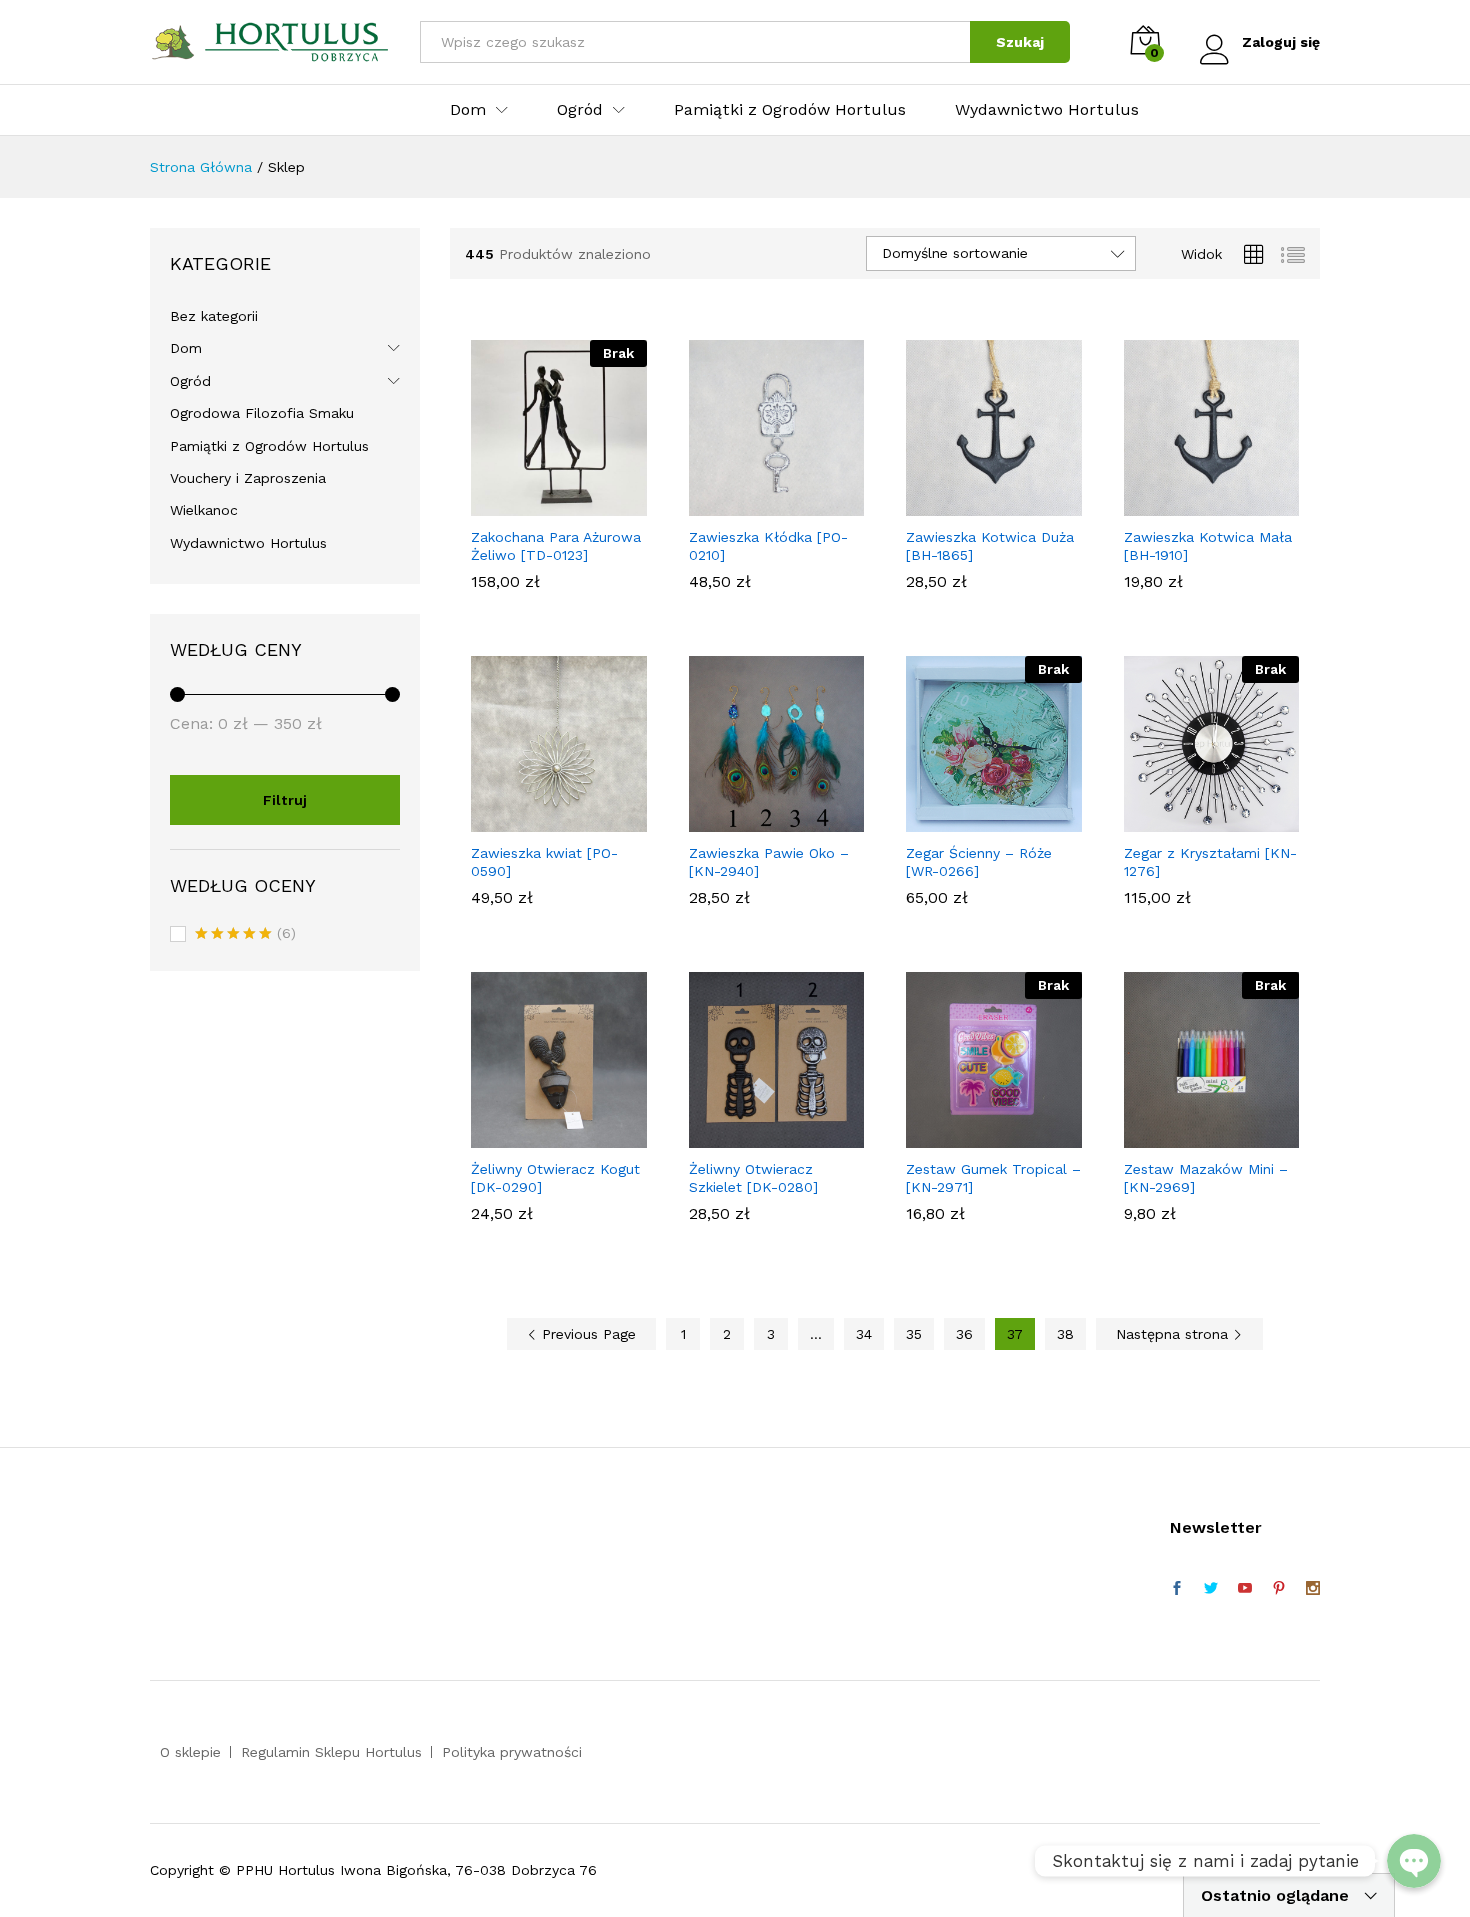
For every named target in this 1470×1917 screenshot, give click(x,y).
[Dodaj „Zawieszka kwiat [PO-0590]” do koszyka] (536, 820)
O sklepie (190, 1752)
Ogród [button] (580, 110)
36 (964, 1334)
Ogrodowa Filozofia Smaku (262, 413)
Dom (186, 348)
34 (864, 1334)
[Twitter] (1211, 1589)
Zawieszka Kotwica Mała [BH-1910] (1208, 546)
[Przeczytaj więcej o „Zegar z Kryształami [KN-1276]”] (1188, 820)
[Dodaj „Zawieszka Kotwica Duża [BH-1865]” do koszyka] (971, 504)
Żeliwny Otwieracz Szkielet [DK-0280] (753, 1178)
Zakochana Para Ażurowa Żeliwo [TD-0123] (556, 546)
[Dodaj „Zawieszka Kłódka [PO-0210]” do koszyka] (753, 504)
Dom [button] (468, 110)
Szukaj (1020, 42)
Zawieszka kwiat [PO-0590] (544, 862)
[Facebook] (1177, 1589)
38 (1065, 1334)
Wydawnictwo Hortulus (1047, 110)
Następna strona (1174, 1334)
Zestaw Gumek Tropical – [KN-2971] (993, 1178)
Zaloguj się (1281, 42)
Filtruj (285, 800)
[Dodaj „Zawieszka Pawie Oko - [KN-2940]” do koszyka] (753, 820)
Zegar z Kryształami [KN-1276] (1210, 862)
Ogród (190, 381)
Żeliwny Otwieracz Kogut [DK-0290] (555, 1178)
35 (914, 1334)
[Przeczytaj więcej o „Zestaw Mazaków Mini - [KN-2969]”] (1188, 1136)
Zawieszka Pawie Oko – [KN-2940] (769, 862)
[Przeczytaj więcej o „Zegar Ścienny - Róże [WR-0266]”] (971, 820)
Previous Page (586, 1334)
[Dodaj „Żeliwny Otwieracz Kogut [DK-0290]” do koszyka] (536, 1136)
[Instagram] (1313, 1589)
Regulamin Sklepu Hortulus (331, 1752)
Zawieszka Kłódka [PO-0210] (768, 546)
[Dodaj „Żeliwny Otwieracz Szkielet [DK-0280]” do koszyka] (753, 1136)
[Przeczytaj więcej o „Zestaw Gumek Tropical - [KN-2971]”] (971, 1136)
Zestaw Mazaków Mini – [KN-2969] (1206, 1178)
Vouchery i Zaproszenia (248, 478)
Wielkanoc (204, 510)
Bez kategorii (214, 316)
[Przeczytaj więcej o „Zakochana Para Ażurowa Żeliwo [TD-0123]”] (536, 504)
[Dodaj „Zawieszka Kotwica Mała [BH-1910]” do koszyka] (1188, 504)
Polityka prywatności (512, 1752)
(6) (245, 935)
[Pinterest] (1279, 1589)
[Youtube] (1245, 1589)
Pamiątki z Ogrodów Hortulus (790, 110)
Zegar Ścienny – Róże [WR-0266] (979, 862)
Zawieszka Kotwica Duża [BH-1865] (990, 546)
